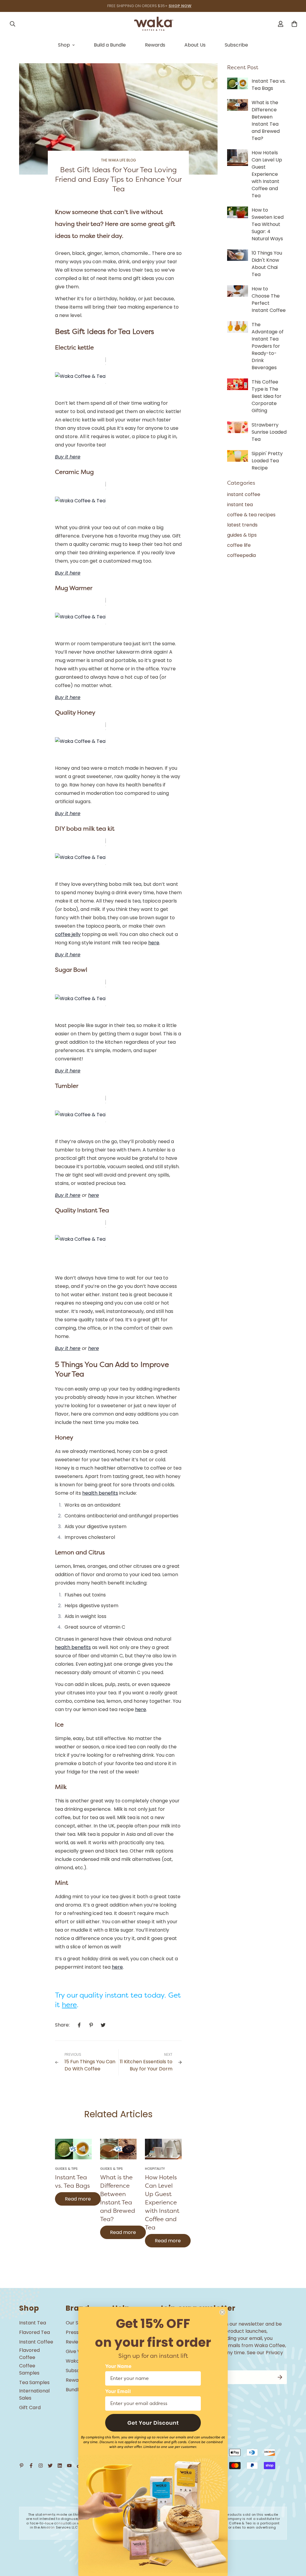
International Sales (34, 2394)
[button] (153, 2423)
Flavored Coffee (29, 2354)
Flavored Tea (35, 2332)
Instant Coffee (36, 2342)
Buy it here (68, 1195)
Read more (78, 2199)
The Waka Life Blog (118, 160)
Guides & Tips (66, 2169)
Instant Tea (33, 2323)
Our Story (77, 2323)
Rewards (155, 45)
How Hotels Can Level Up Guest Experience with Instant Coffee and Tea (162, 2202)
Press (72, 2332)
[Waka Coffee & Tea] (153, 24)
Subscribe (236, 45)
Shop (64, 45)
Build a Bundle (110, 45)
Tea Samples (34, 2382)
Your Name (118, 2366)
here (94, 1195)
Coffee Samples (29, 2369)
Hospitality (155, 2169)
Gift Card (30, 2408)
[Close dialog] (222, 2312)
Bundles (75, 2390)
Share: (62, 2025)
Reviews (75, 2342)
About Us (195, 45)
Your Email (118, 2392)
